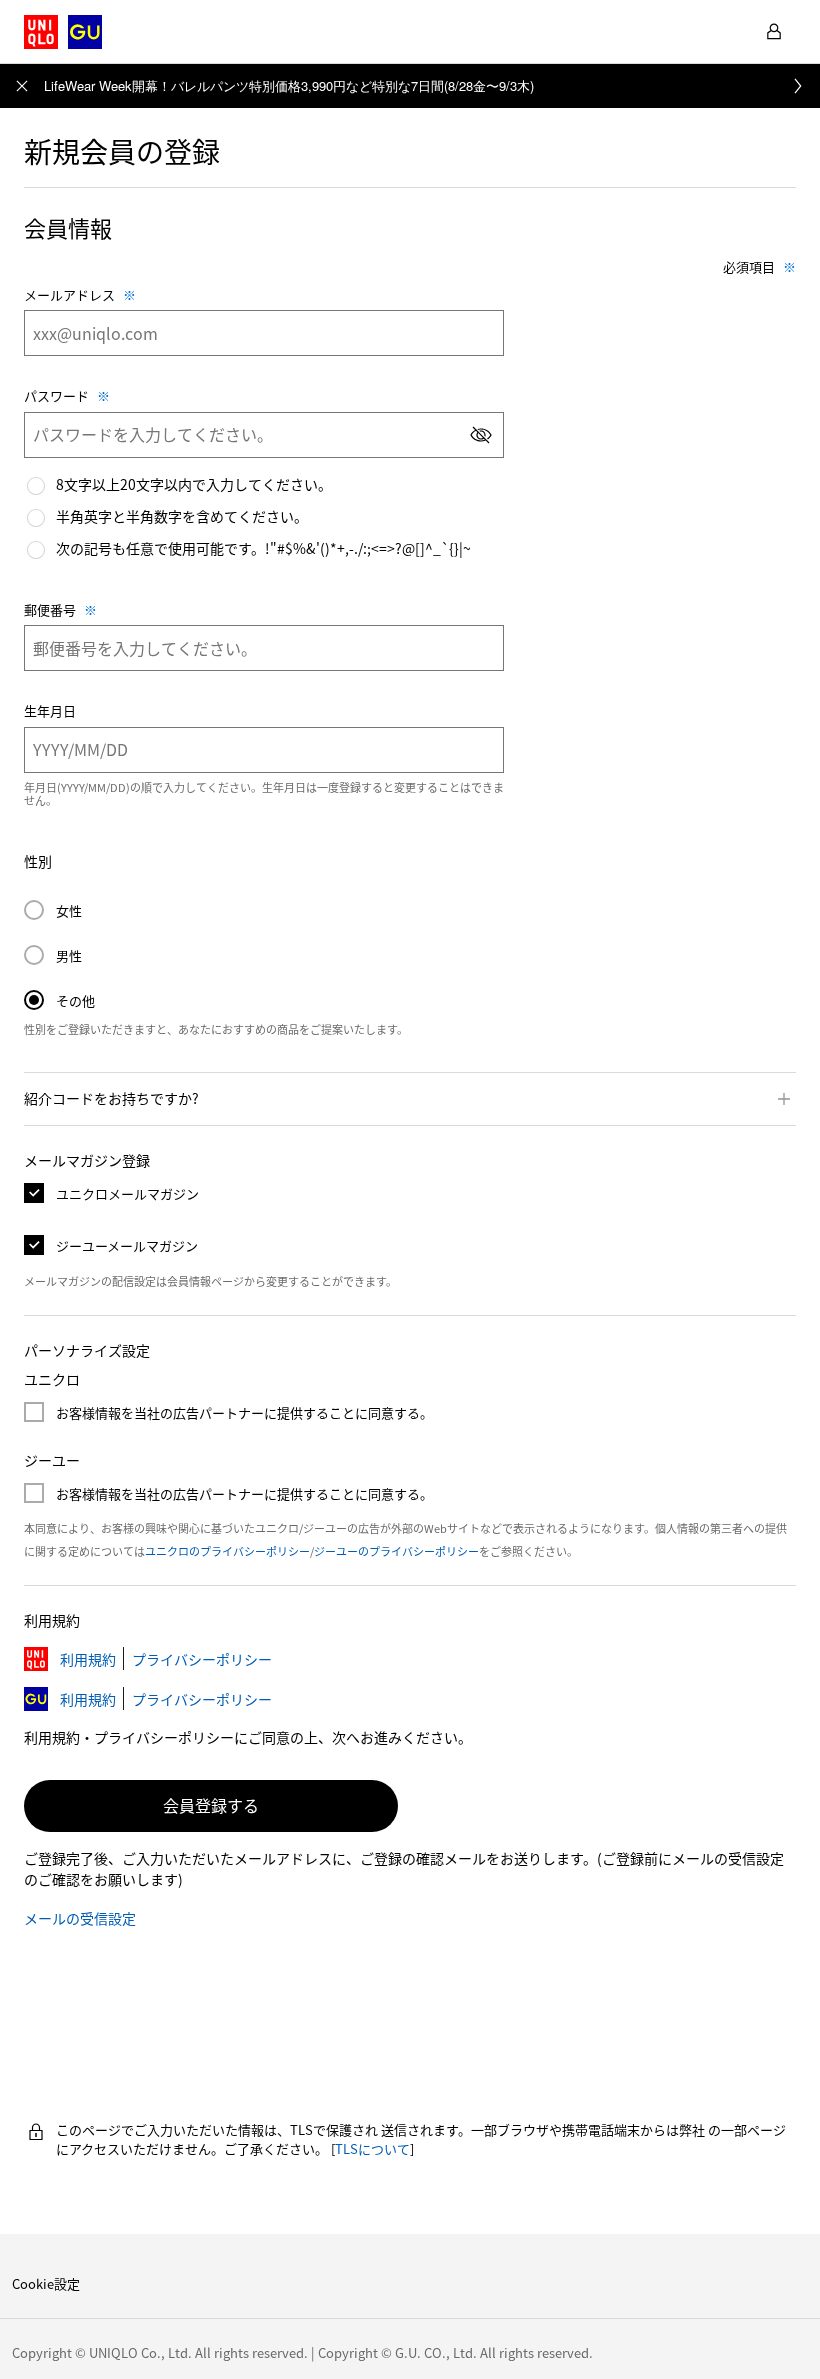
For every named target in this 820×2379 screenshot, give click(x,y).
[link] (432, 86)
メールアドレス (69, 295)
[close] (22, 86)
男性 (53, 955)
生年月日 (50, 711)
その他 (59, 1000)
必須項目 (749, 267)
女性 (53, 910)
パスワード (56, 396)
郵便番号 (50, 610)
